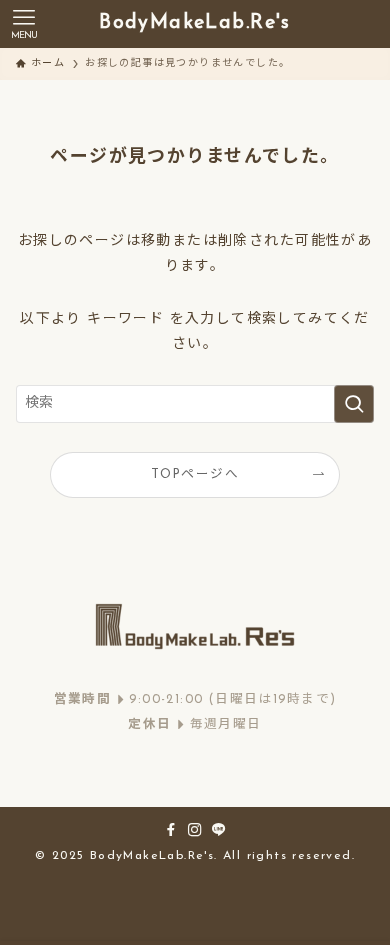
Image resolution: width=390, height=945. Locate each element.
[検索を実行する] (354, 404)
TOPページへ (195, 475)
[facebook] (171, 830)
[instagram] (195, 830)
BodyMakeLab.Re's (194, 23)
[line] (219, 830)
